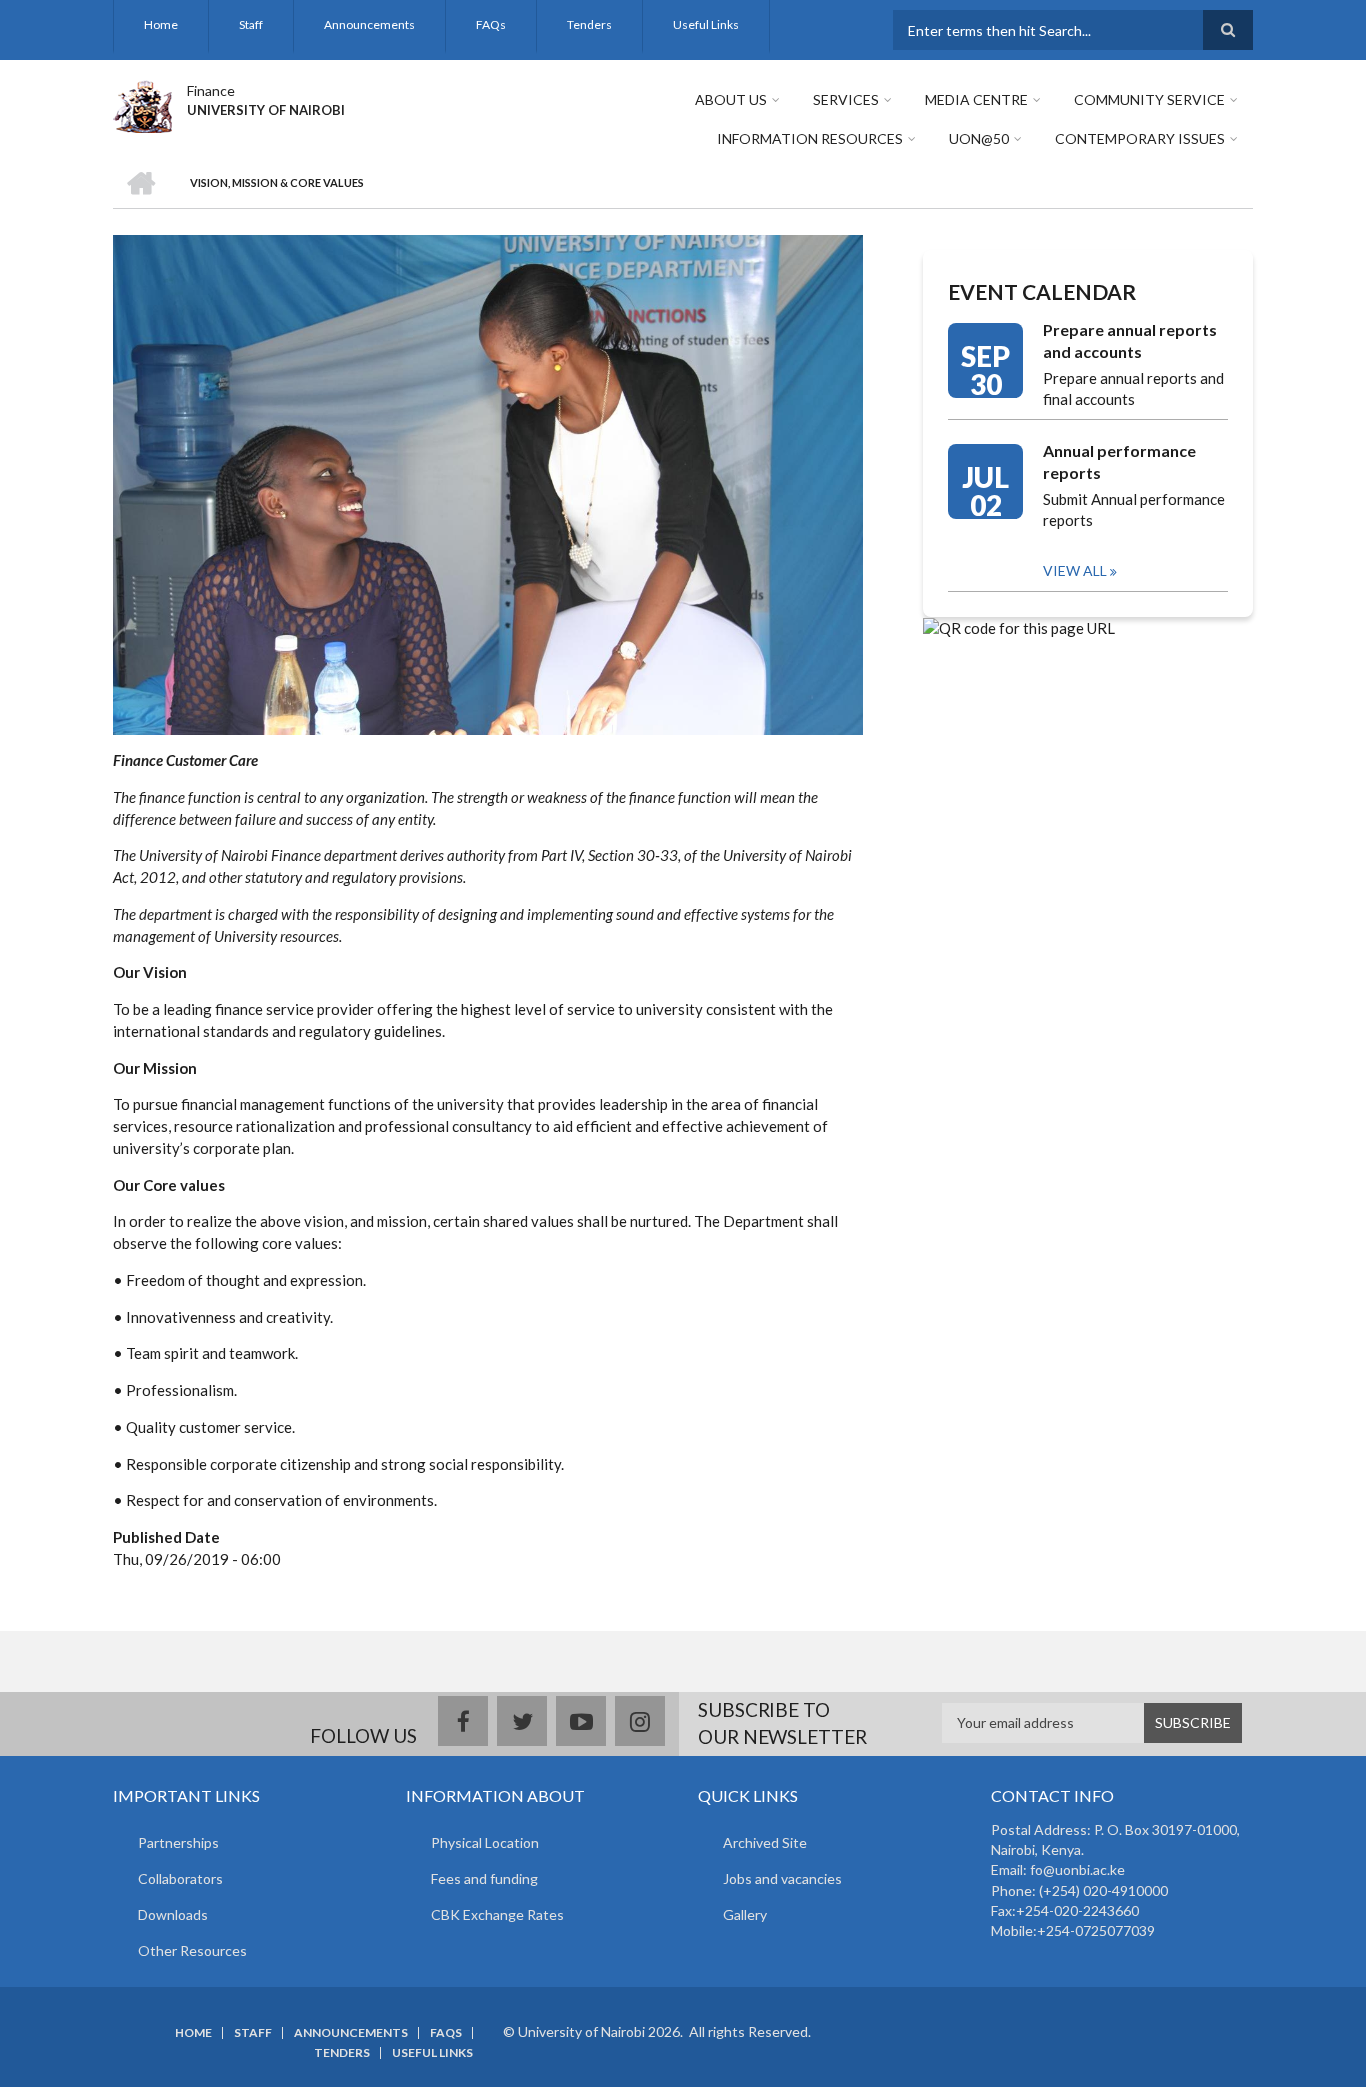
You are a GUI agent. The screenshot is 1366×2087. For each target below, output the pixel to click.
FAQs (491, 24)
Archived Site (765, 1842)
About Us (731, 99)
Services (846, 99)
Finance (211, 90)
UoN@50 (979, 138)
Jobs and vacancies (782, 1878)
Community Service (1149, 99)
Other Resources (192, 1950)
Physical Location (485, 1842)
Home (161, 24)
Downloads (173, 1914)
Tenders (589, 24)
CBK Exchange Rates (497, 1914)
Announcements (369, 24)
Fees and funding (484, 1878)
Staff (251, 24)
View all (1075, 570)
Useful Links (706, 24)
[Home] (142, 104)
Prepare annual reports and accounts (1130, 340)
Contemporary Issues (1140, 138)
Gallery (745, 1914)
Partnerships (178, 1842)
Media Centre (976, 99)
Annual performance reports (1119, 461)
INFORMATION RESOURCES (810, 138)
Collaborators (180, 1878)
